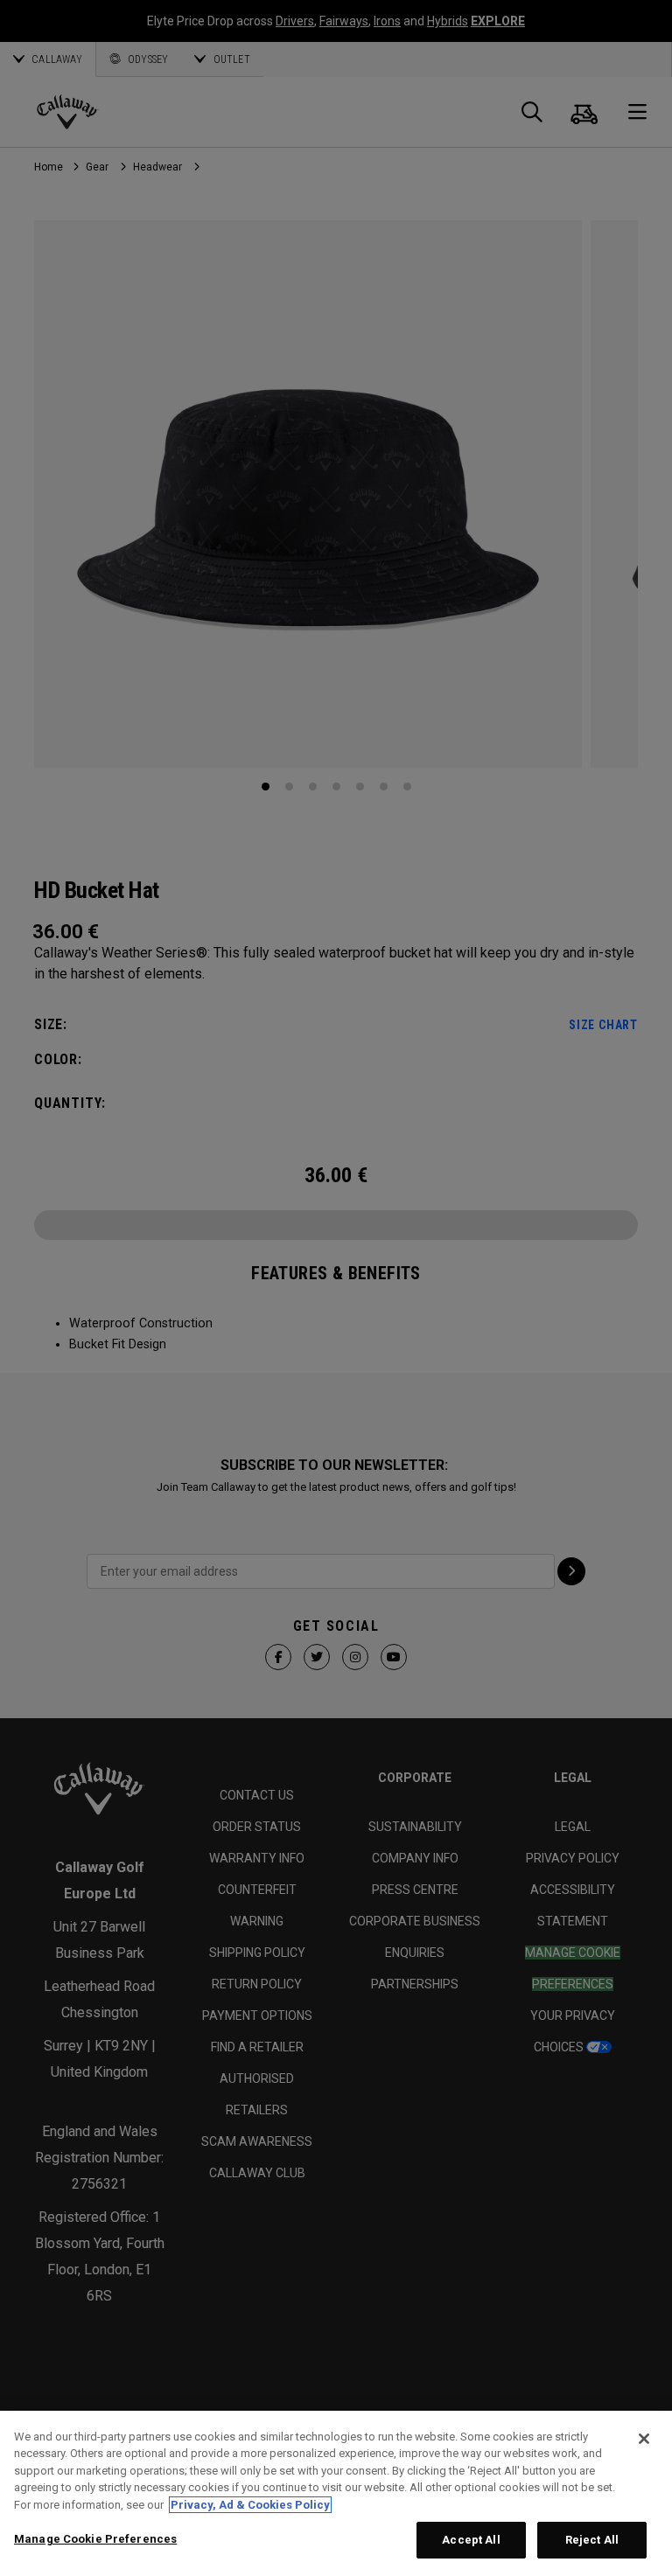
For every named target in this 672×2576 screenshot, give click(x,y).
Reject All (592, 2540)
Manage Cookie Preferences (95, 2539)
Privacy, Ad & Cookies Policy (250, 2505)
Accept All (471, 2540)
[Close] (644, 2439)
